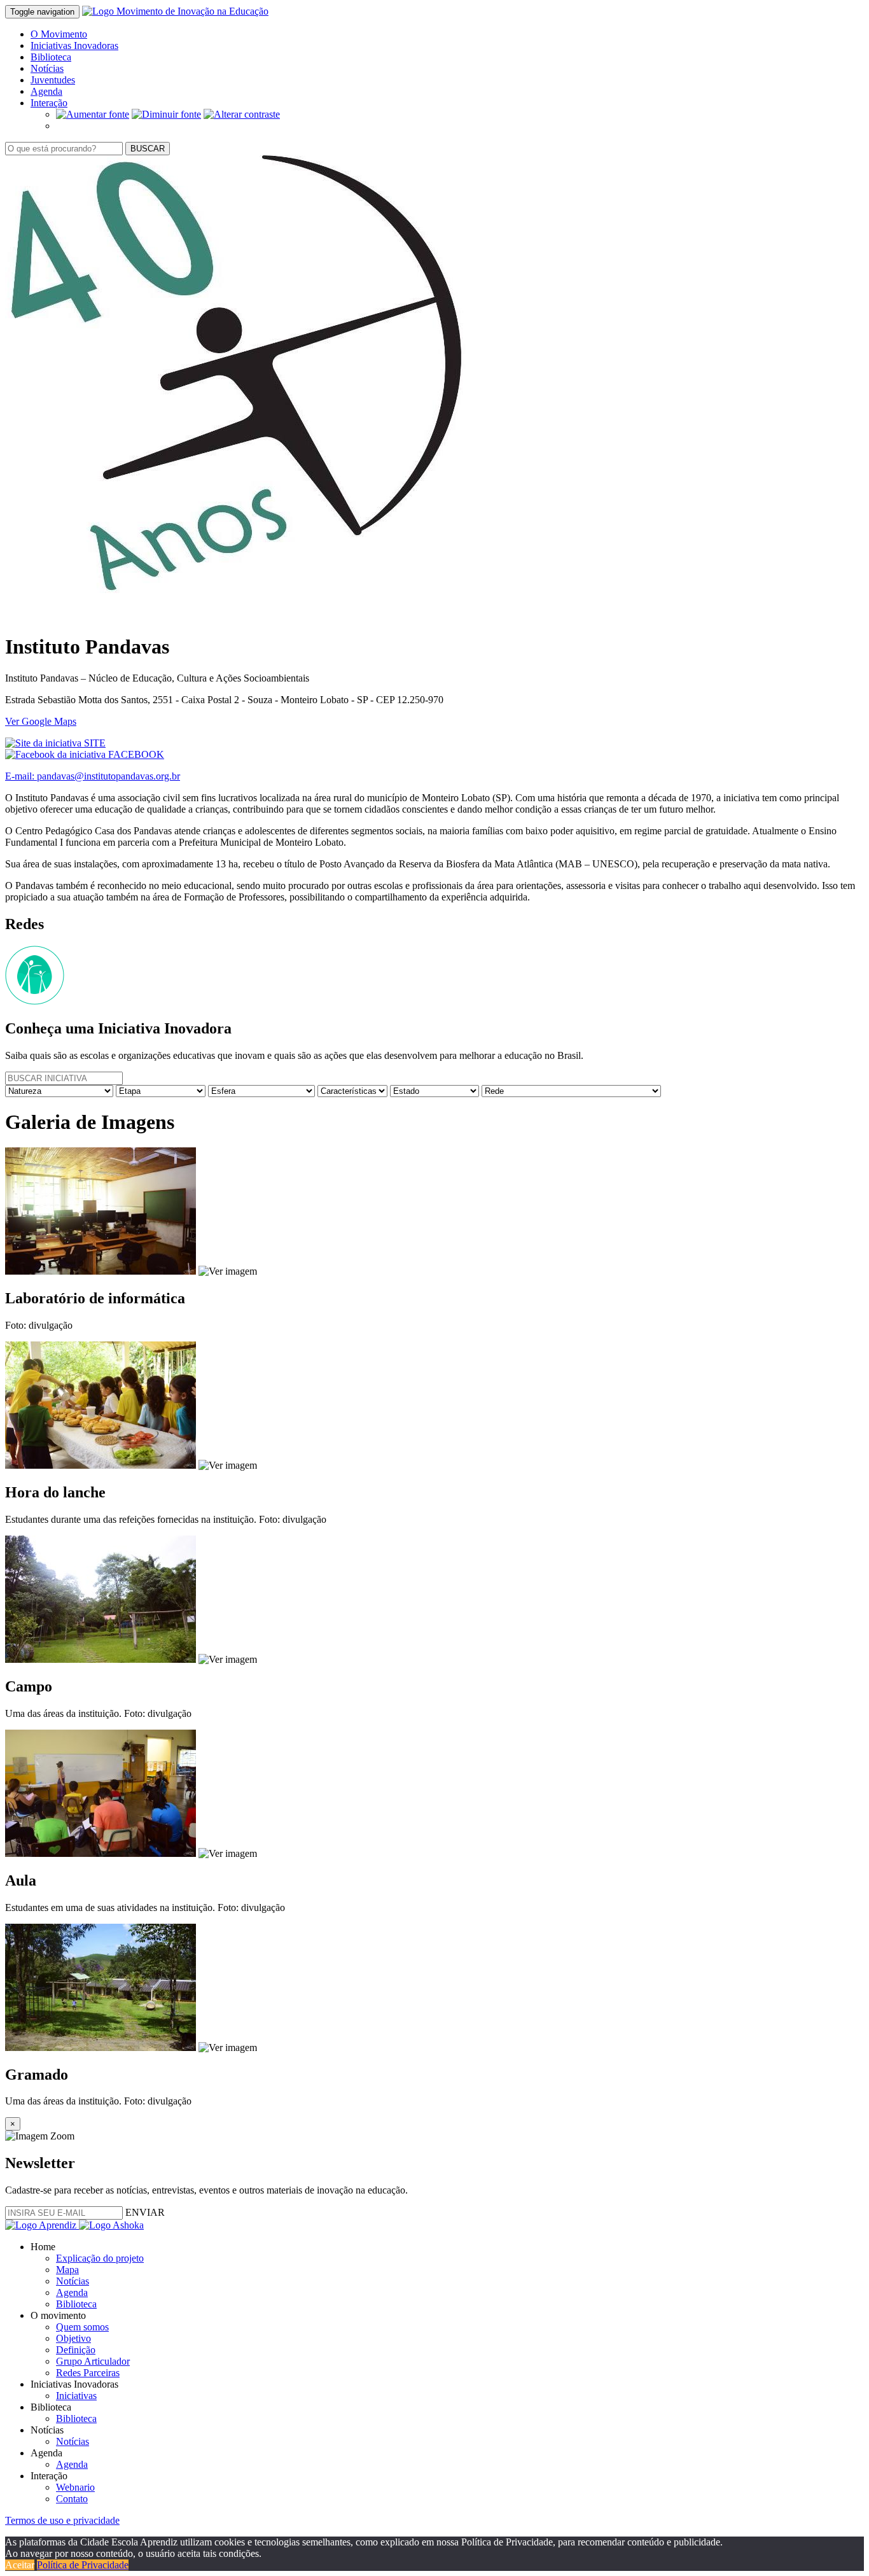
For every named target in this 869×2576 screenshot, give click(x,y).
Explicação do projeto (100, 2258)
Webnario (75, 2487)
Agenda (46, 91)
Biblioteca (51, 57)
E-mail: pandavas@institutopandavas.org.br (93, 776)
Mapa (67, 2270)
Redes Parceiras (88, 2373)
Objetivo (73, 2338)
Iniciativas (76, 2396)
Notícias (47, 68)
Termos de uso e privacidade (62, 2520)
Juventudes (53, 80)
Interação (49, 103)
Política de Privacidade (83, 2565)
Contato (72, 2499)
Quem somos (82, 2327)
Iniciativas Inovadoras (74, 45)
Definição (76, 2350)
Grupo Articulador (93, 2361)
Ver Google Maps (41, 721)
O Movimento (59, 34)
